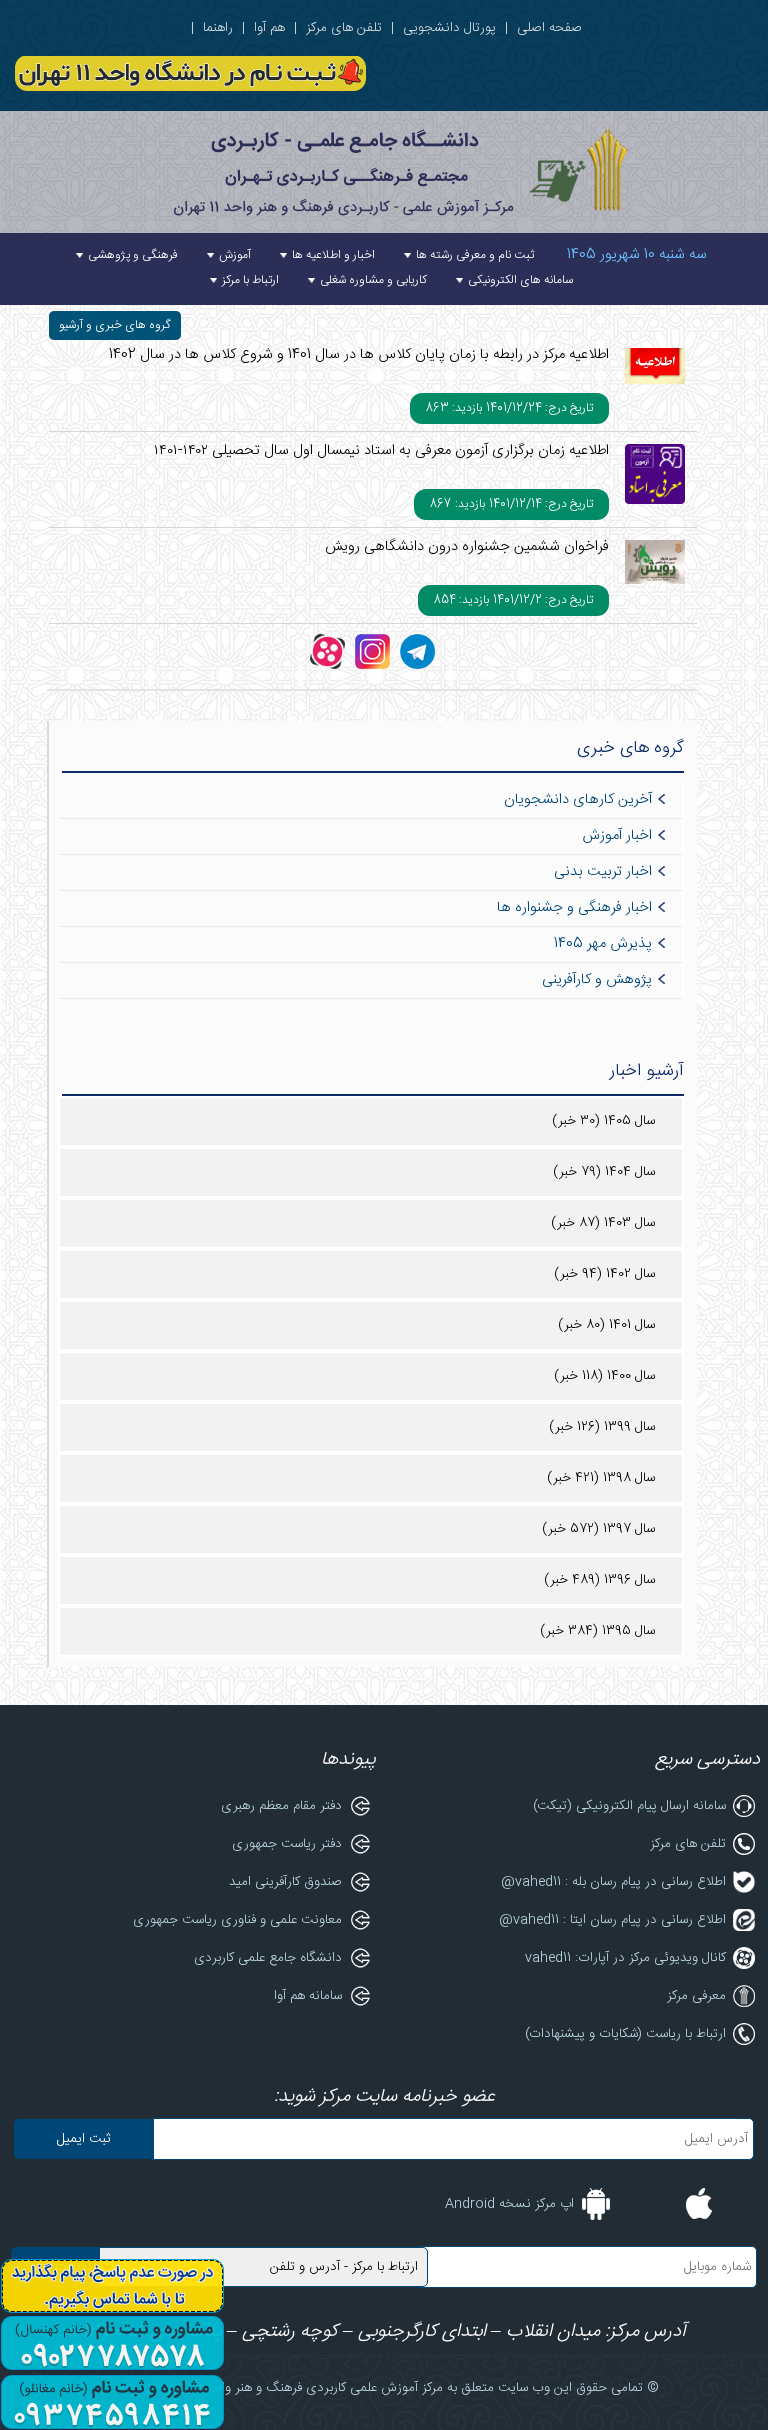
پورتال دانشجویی (449, 28)
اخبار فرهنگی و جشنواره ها (574, 908)
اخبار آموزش (617, 836)
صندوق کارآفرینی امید (285, 1882)
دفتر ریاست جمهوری (287, 1844)
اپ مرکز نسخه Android (509, 2204)
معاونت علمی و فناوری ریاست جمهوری (237, 1920)
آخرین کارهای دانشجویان (578, 800)
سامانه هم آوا (308, 1996)
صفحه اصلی (549, 28)
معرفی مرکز (696, 1996)
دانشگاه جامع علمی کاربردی (268, 1958)
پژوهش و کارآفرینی (597, 980)
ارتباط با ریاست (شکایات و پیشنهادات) (625, 2034)
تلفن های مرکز (344, 28)
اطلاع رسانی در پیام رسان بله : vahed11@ (613, 1882)
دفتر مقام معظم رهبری (281, 1806)
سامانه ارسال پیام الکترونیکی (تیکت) (629, 1806)
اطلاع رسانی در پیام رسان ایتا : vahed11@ (612, 1920)
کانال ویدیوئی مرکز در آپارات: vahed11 (625, 1958)
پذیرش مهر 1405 (603, 944)
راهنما (218, 28)
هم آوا (269, 28)
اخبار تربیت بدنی (603, 872)
